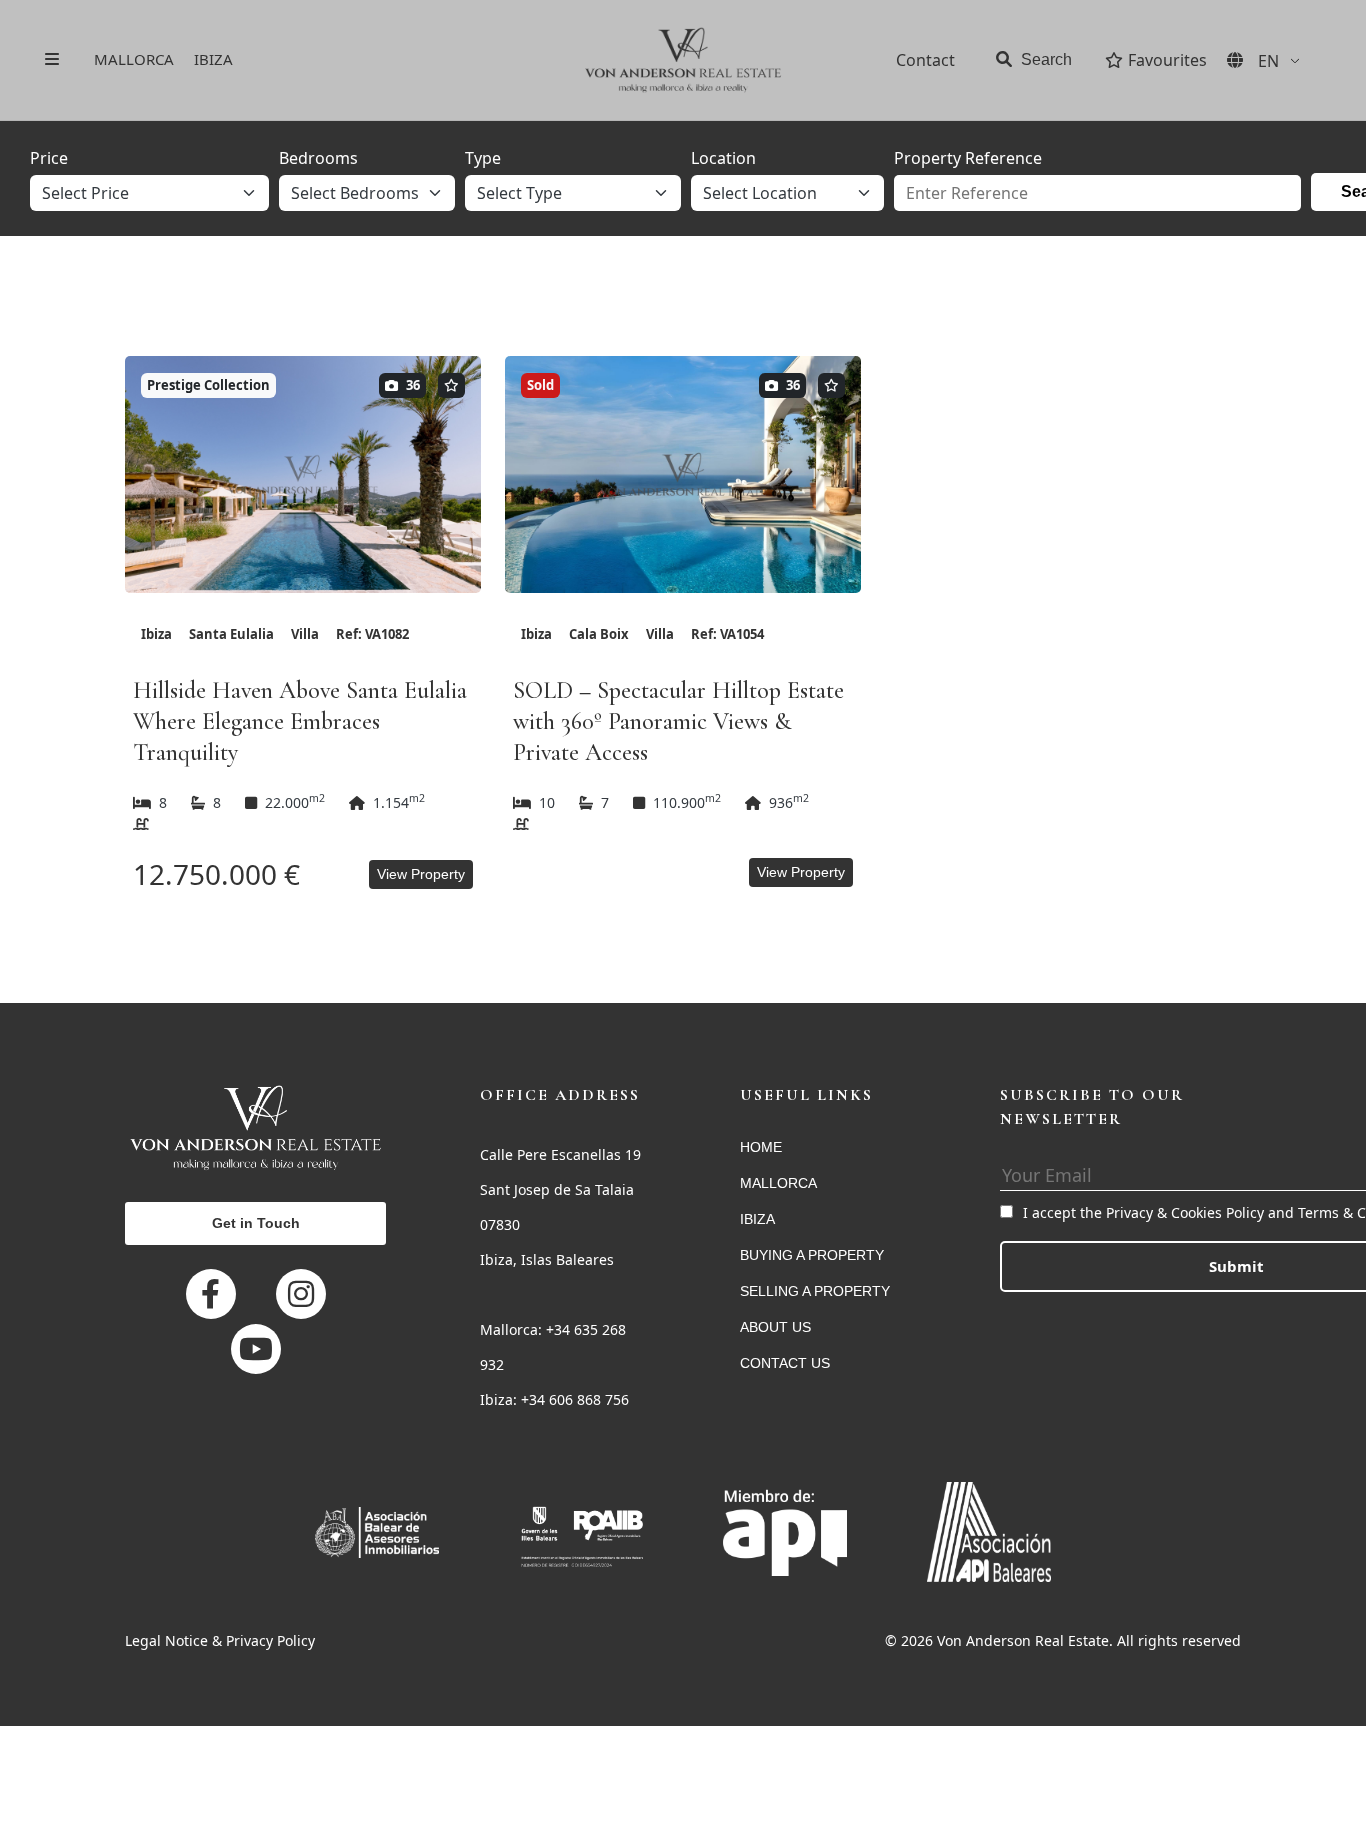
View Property (421, 874)
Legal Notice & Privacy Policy (220, 1640)
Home (761, 1147)
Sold (540, 385)
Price (49, 158)
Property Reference (968, 158)
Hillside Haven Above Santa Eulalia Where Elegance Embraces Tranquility (300, 721)
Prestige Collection (208, 385)
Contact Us (785, 1363)
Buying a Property (812, 1255)
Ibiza (213, 60)
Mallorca (134, 60)
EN (1268, 61)
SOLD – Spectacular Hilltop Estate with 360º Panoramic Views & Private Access (678, 721)
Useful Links (806, 1095)
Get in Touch (256, 1223)
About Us (775, 1327)
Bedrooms (318, 158)
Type (483, 158)
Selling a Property (815, 1291)
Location (723, 158)
